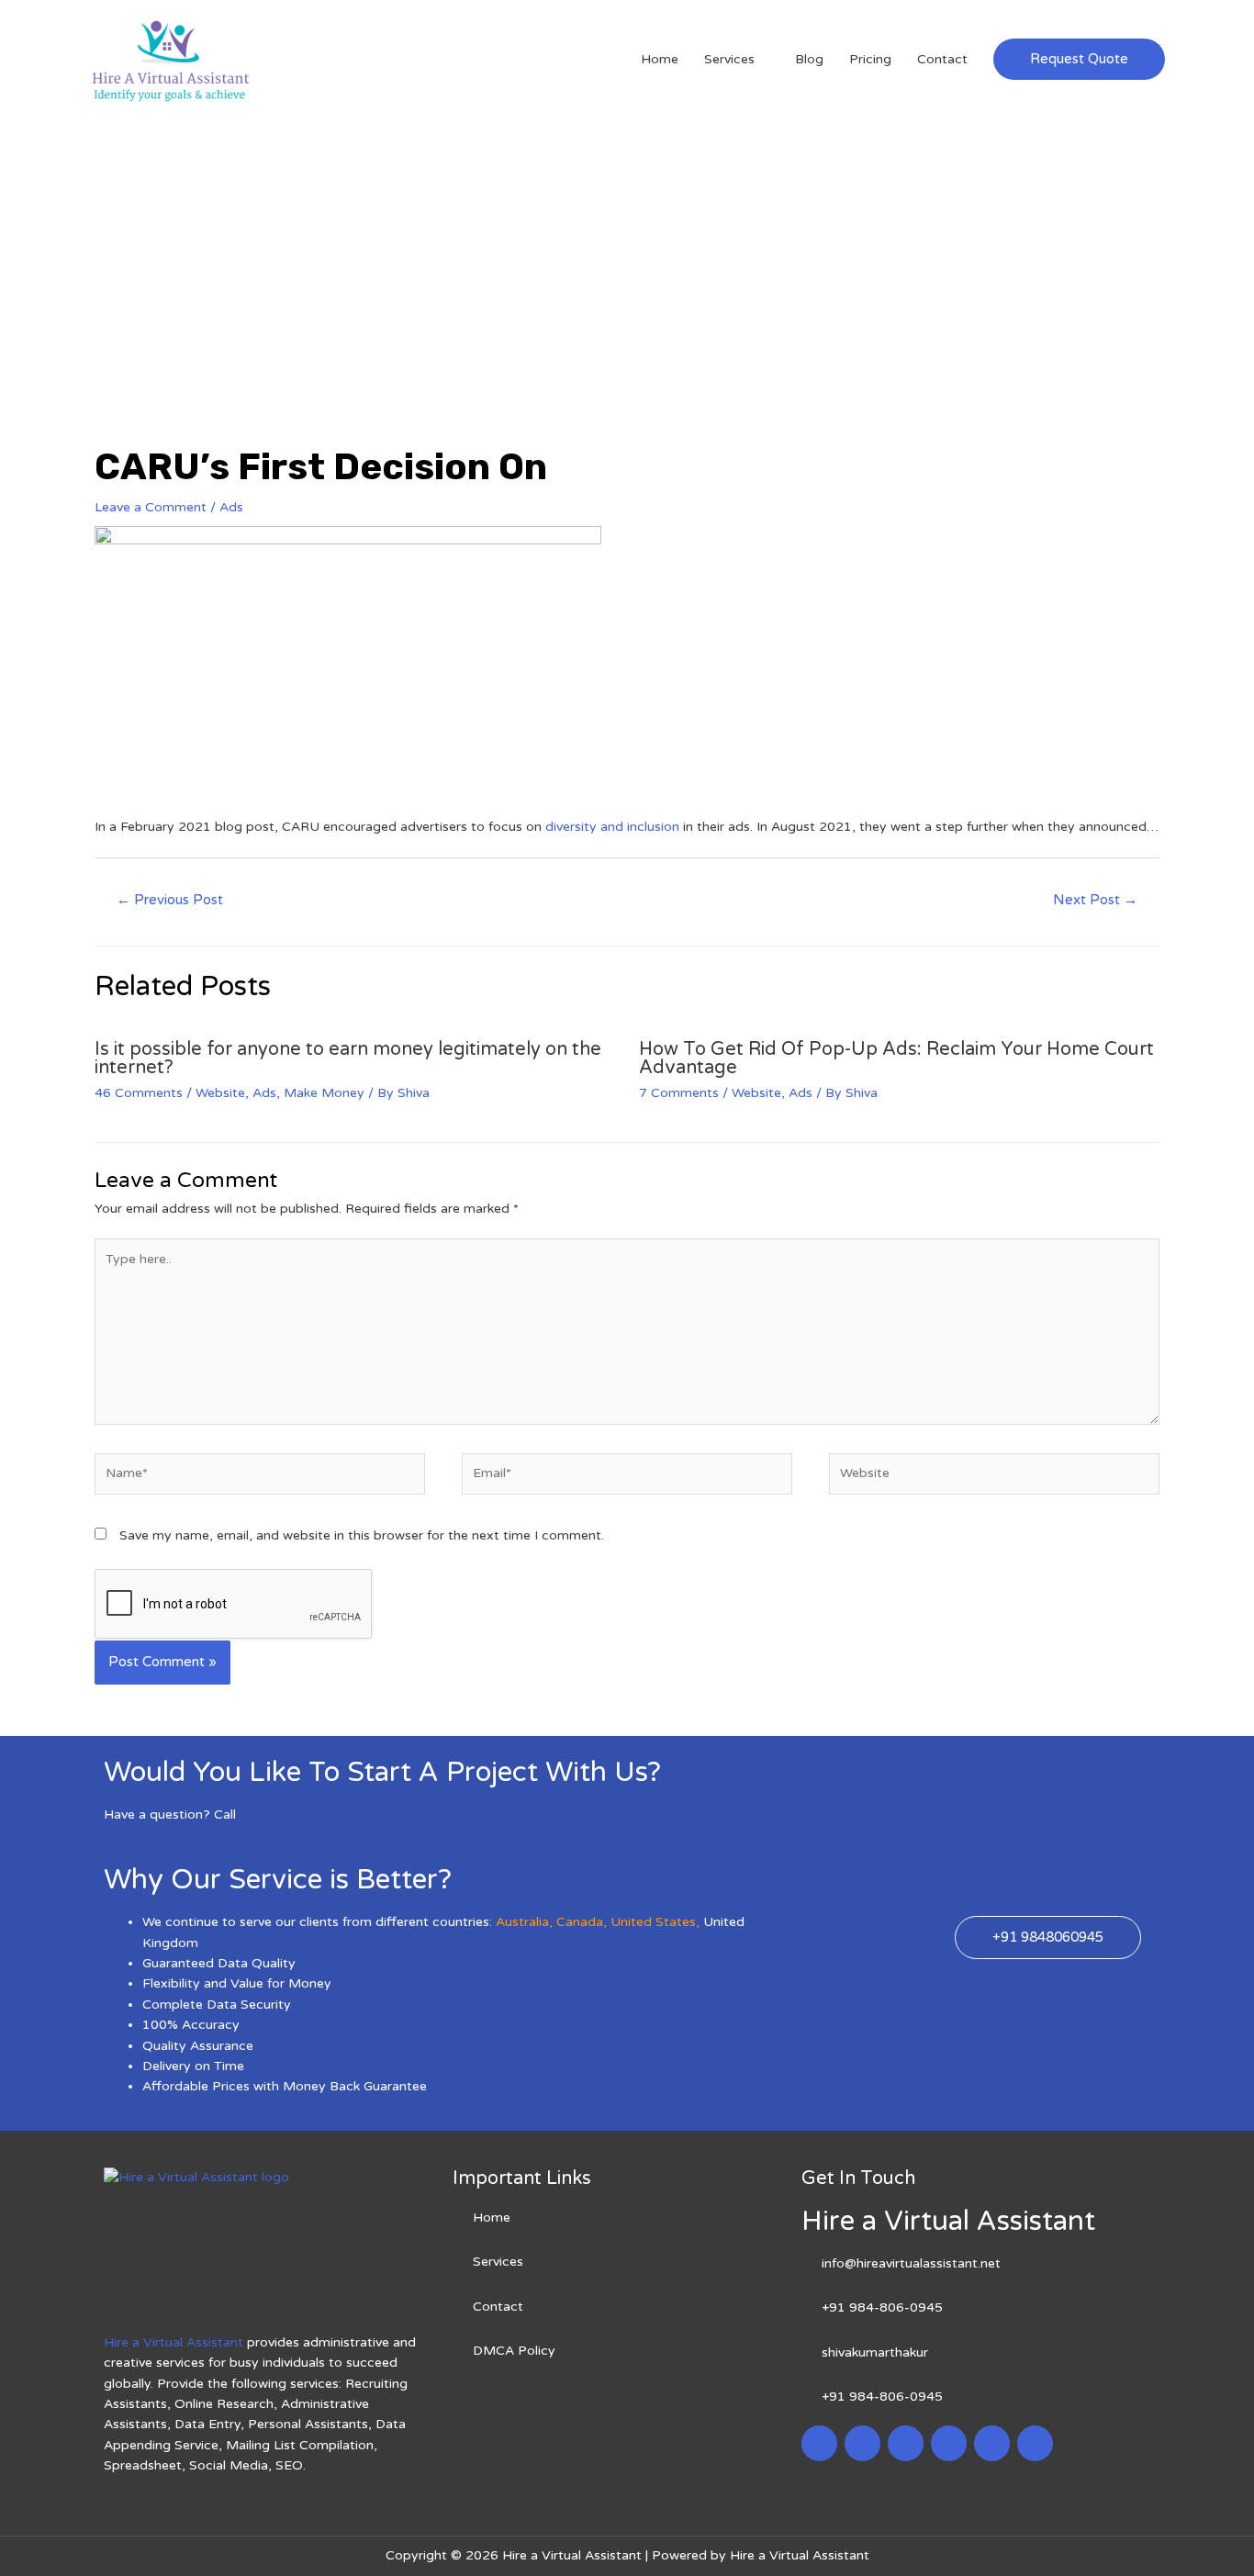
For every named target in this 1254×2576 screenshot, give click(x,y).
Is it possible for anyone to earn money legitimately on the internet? (348, 1058)
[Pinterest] (992, 2443)
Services (729, 59)
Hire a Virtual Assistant (174, 2342)
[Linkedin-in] (906, 2443)
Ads (231, 507)
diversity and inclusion (612, 827)
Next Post (1095, 900)
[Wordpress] (949, 2443)
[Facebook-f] (819, 2443)
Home (660, 59)
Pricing (870, 59)
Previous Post (170, 900)
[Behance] (1035, 2443)
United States (653, 1922)
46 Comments (139, 1093)
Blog (809, 59)
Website (220, 1093)
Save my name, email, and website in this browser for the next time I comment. (362, 1535)
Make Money (324, 1093)
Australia (522, 1922)
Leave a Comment (151, 507)
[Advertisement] (627, 256)
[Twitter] (862, 2443)
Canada (580, 1922)
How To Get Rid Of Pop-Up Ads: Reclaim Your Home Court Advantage (896, 1058)
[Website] (994, 1478)
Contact (942, 59)
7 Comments (679, 1093)
